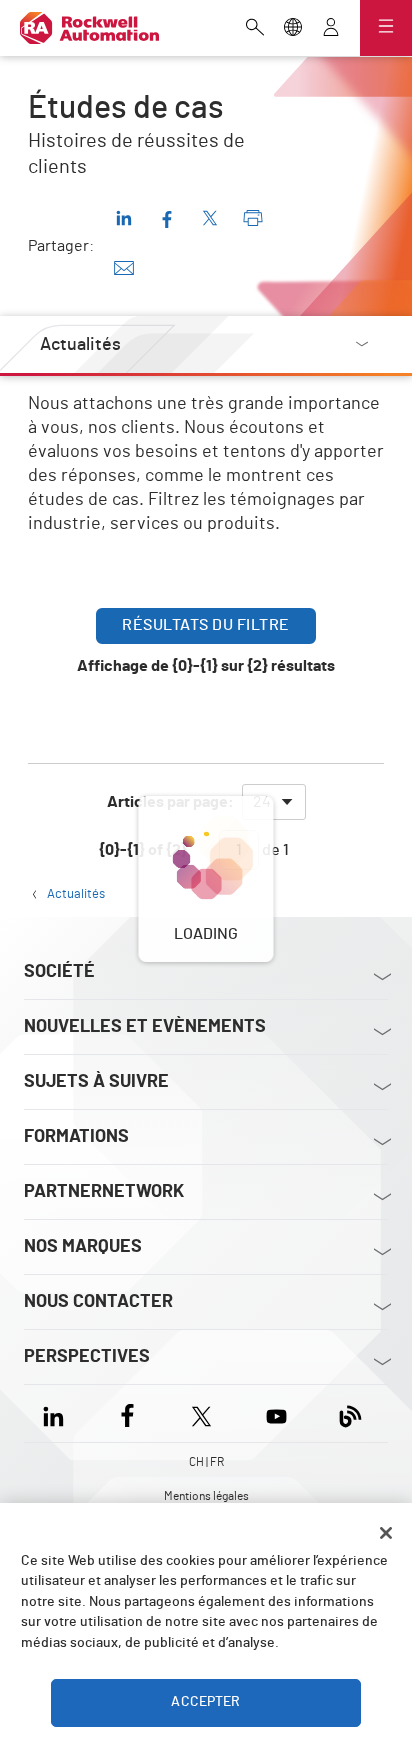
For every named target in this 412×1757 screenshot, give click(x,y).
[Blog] (350, 1413)
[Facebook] (127, 1413)
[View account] (331, 29)
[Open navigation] (386, 28)
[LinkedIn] (57, 1413)
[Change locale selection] (293, 29)
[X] (201, 1413)
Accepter (205, 1702)
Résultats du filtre (206, 625)
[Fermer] (386, 1533)
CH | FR (206, 1462)
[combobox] (274, 802)
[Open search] (255, 29)
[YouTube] (276, 1413)
